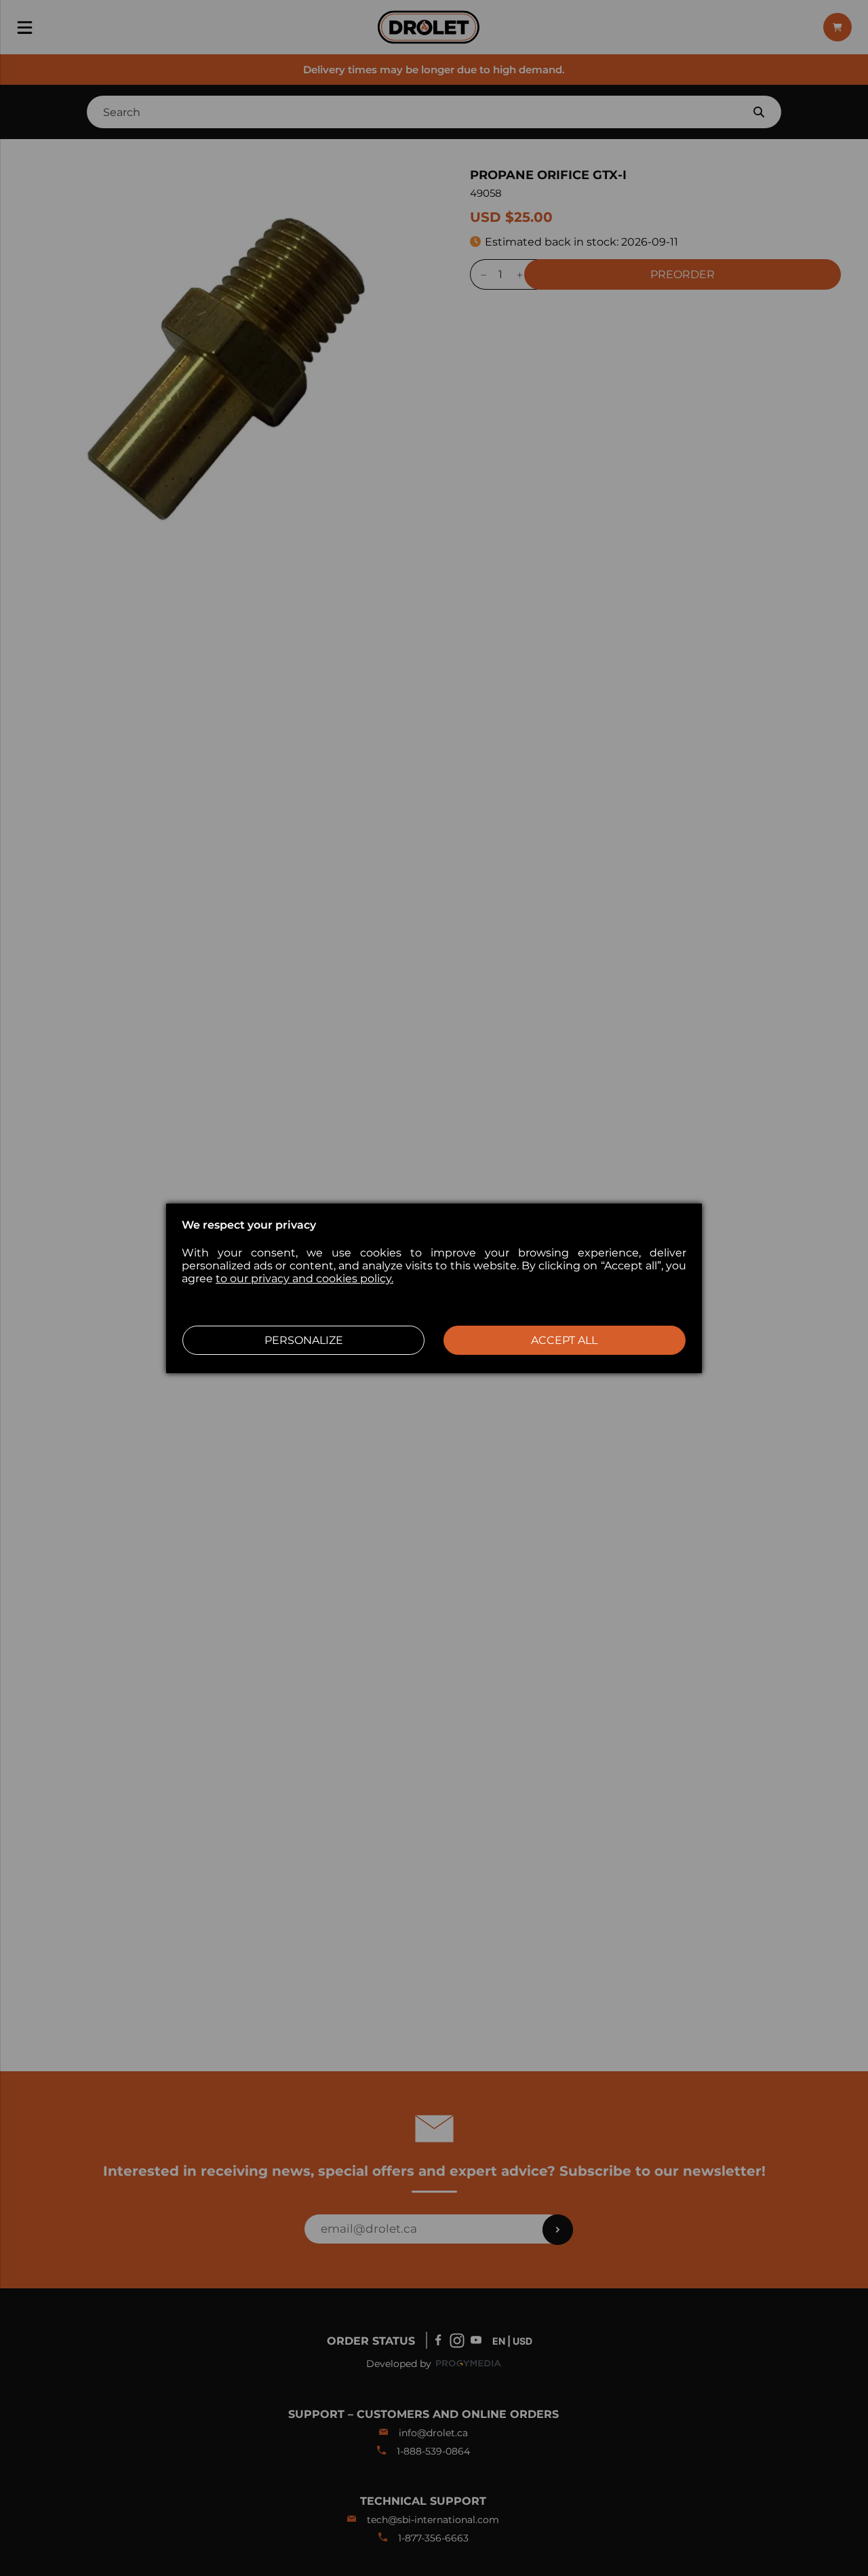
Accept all (564, 1340)
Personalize (304, 1340)
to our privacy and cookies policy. (304, 1279)
